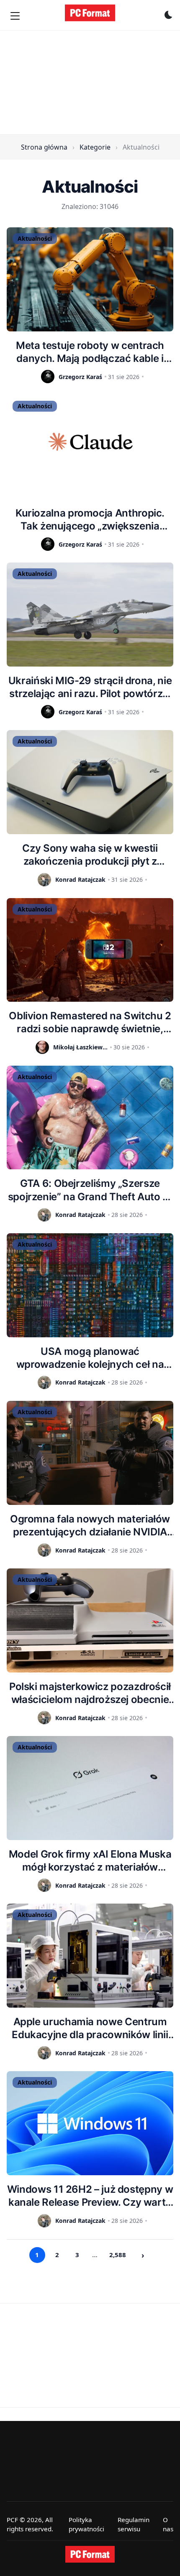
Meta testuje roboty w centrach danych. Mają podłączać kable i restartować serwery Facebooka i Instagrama (90, 352)
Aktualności (35, 238)
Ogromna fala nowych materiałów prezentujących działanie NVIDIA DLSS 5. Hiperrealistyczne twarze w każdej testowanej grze (90, 1526)
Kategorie (95, 147)
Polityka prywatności (86, 2524)
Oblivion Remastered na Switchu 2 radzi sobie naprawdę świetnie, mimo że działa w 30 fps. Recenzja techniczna (90, 1022)
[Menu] (15, 16)
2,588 (118, 2255)
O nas (168, 2524)
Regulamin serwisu (134, 2524)
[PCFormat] (90, 2554)
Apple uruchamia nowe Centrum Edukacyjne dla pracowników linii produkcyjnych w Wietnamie (90, 2028)
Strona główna (44, 147)
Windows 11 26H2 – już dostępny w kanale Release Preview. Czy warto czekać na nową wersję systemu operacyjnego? (90, 2196)
